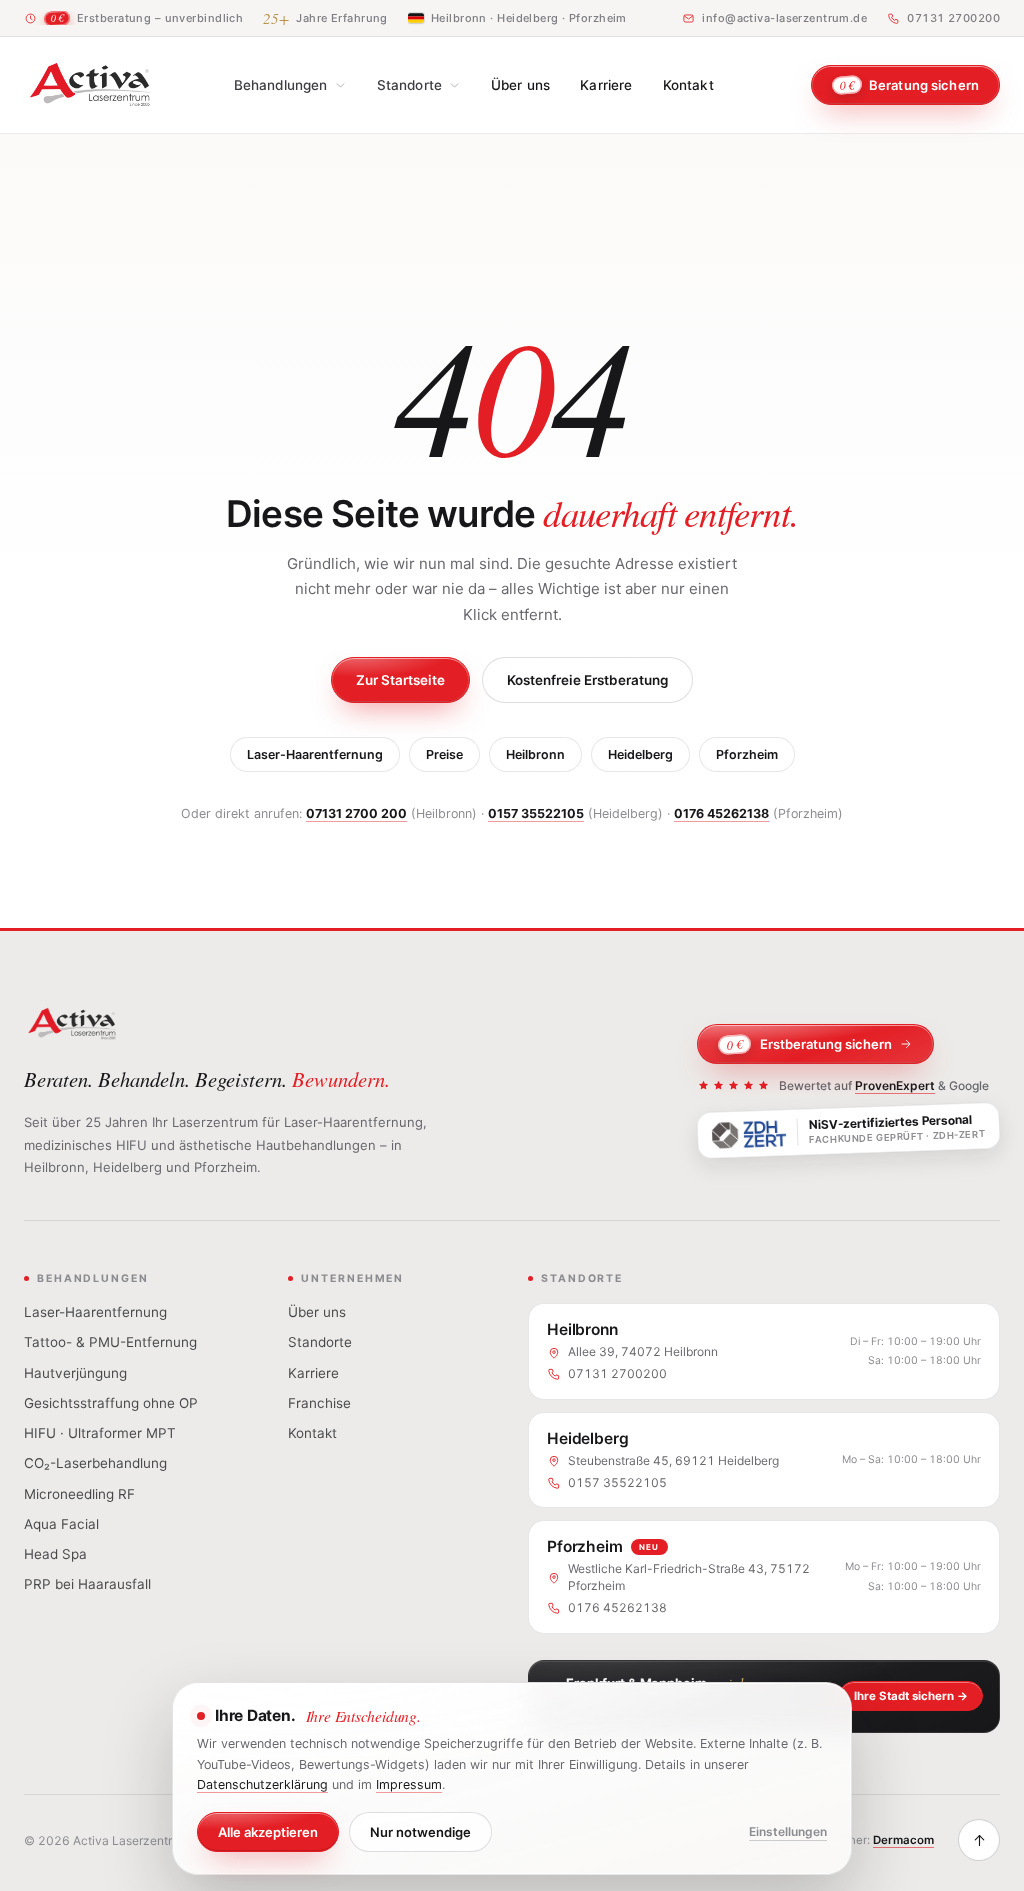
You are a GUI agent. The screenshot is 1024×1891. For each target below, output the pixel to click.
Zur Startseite (400, 680)
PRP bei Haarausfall (87, 1584)
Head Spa (55, 1554)
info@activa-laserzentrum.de (784, 18)
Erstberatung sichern (810, 1044)
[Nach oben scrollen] (979, 1840)
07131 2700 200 (356, 813)
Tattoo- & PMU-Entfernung (110, 1342)
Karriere (606, 85)
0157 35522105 (536, 813)
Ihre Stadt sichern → (911, 1696)
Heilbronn (535, 754)
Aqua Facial (61, 1524)
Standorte (409, 85)
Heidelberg (640, 754)
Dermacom (903, 1840)
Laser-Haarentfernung (315, 754)
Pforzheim (747, 754)
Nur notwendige (420, 1832)
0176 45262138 (721, 813)
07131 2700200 (953, 18)
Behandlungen (281, 85)
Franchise (319, 1403)
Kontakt (688, 85)
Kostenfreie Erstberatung (587, 680)
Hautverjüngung (75, 1373)
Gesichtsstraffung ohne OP (111, 1403)
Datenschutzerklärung (262, 1784)
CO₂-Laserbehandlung (95, 1463)
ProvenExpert (895, 1085)
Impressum (409, 1784)
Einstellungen (788, 1831)
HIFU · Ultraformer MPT (100, 1433)
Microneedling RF (79, 1494)
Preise (444, 754)
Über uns (520, 85)
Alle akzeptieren (268, 1832)
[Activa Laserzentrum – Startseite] (90, 85)
